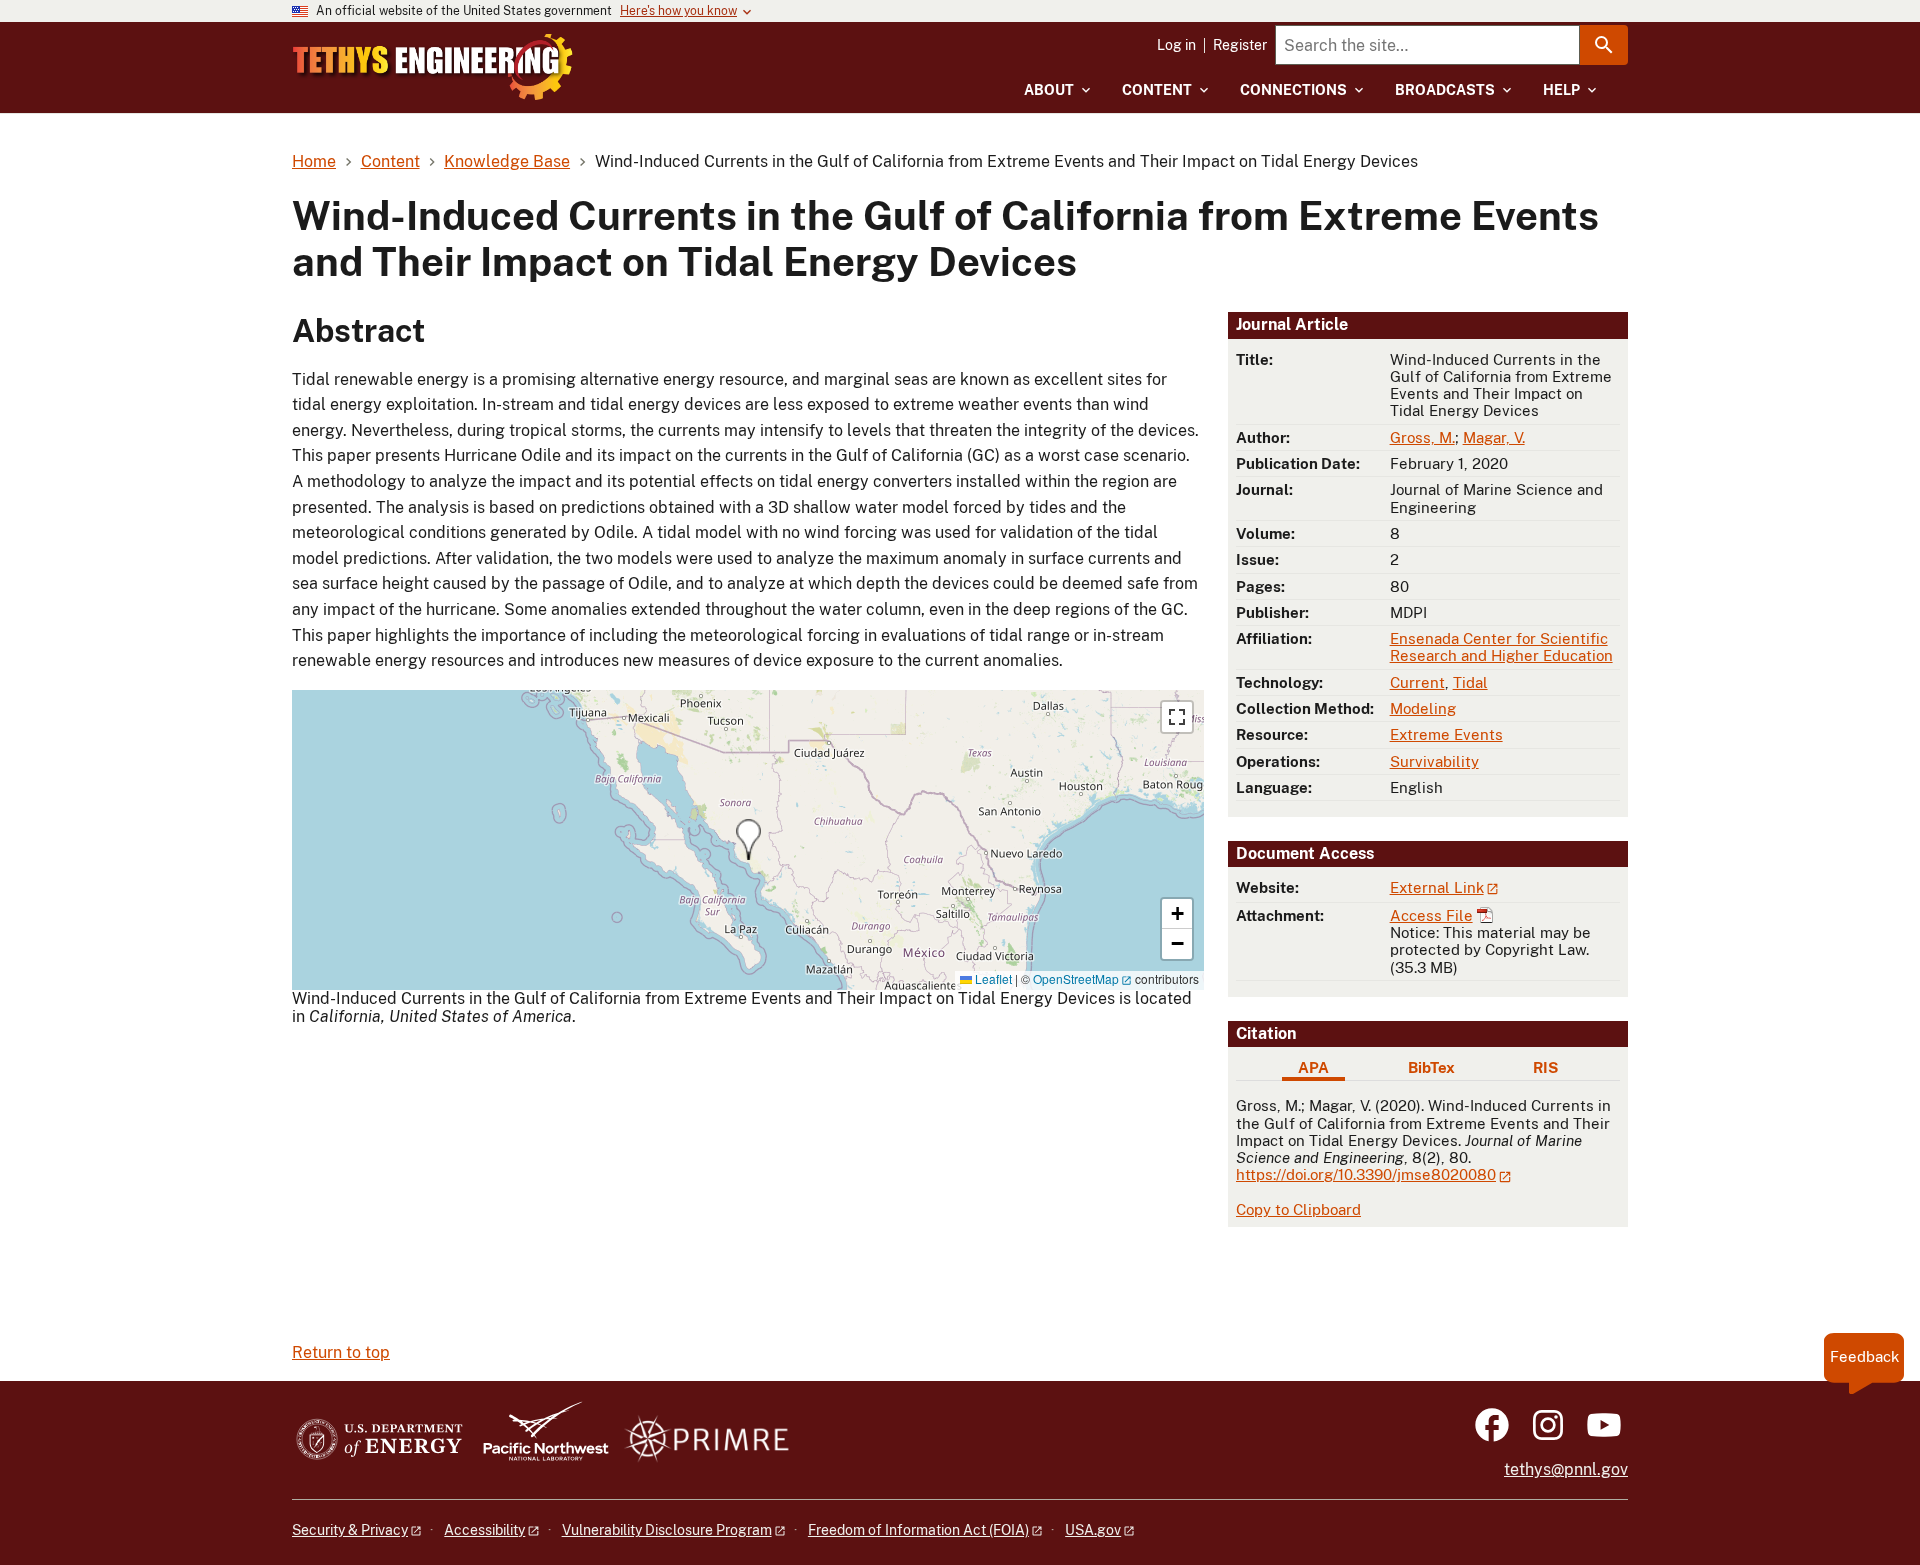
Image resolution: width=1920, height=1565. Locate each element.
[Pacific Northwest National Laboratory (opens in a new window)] (538, 1440)
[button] (748, 839)
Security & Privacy (350, 1530)
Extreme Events (1446, 734)
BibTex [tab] (1431, 1067)
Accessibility (484, 1530)
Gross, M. (1422, 437)
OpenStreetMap (1076, 978)
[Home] (433, 67)
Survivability (1434, 761)
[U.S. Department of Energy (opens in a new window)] (379, 1440)
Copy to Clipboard (1298, 1209)
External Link (1437, 887)
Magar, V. (1494, 437)
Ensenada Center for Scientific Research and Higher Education (1501, 647)
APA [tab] (1313, 1067)
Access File (1431, 915)
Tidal (1470, 682)
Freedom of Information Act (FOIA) (918, 1530)
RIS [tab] (1545, 1067)
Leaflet (992, 978)
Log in (1176, 45)
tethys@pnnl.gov (1566, 1469)
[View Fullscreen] (1177, 717)
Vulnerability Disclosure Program (667, 1530)
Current (1417, 682)
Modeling (1423, 708)
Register (1240, 45)
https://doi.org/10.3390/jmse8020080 (1366, 1174)
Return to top (341, 1352)
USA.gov (1093, 1530)
